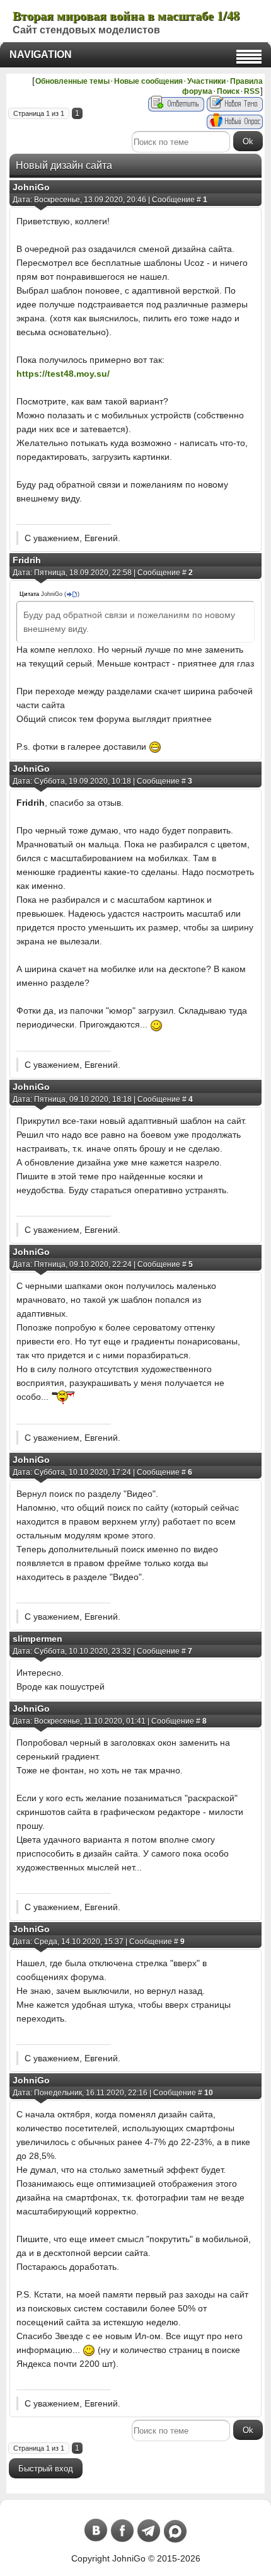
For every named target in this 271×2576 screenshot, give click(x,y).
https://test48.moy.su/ (63, 374)
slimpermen (37, 1639)
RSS (252, 91)
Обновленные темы (72, 81)
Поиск (228, 91)
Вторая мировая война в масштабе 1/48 (126, 15)
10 (209, 2093)
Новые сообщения (148, 81)
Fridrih (27, 560)
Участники (206, 81)
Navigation (41, 54)
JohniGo (31, 187)
